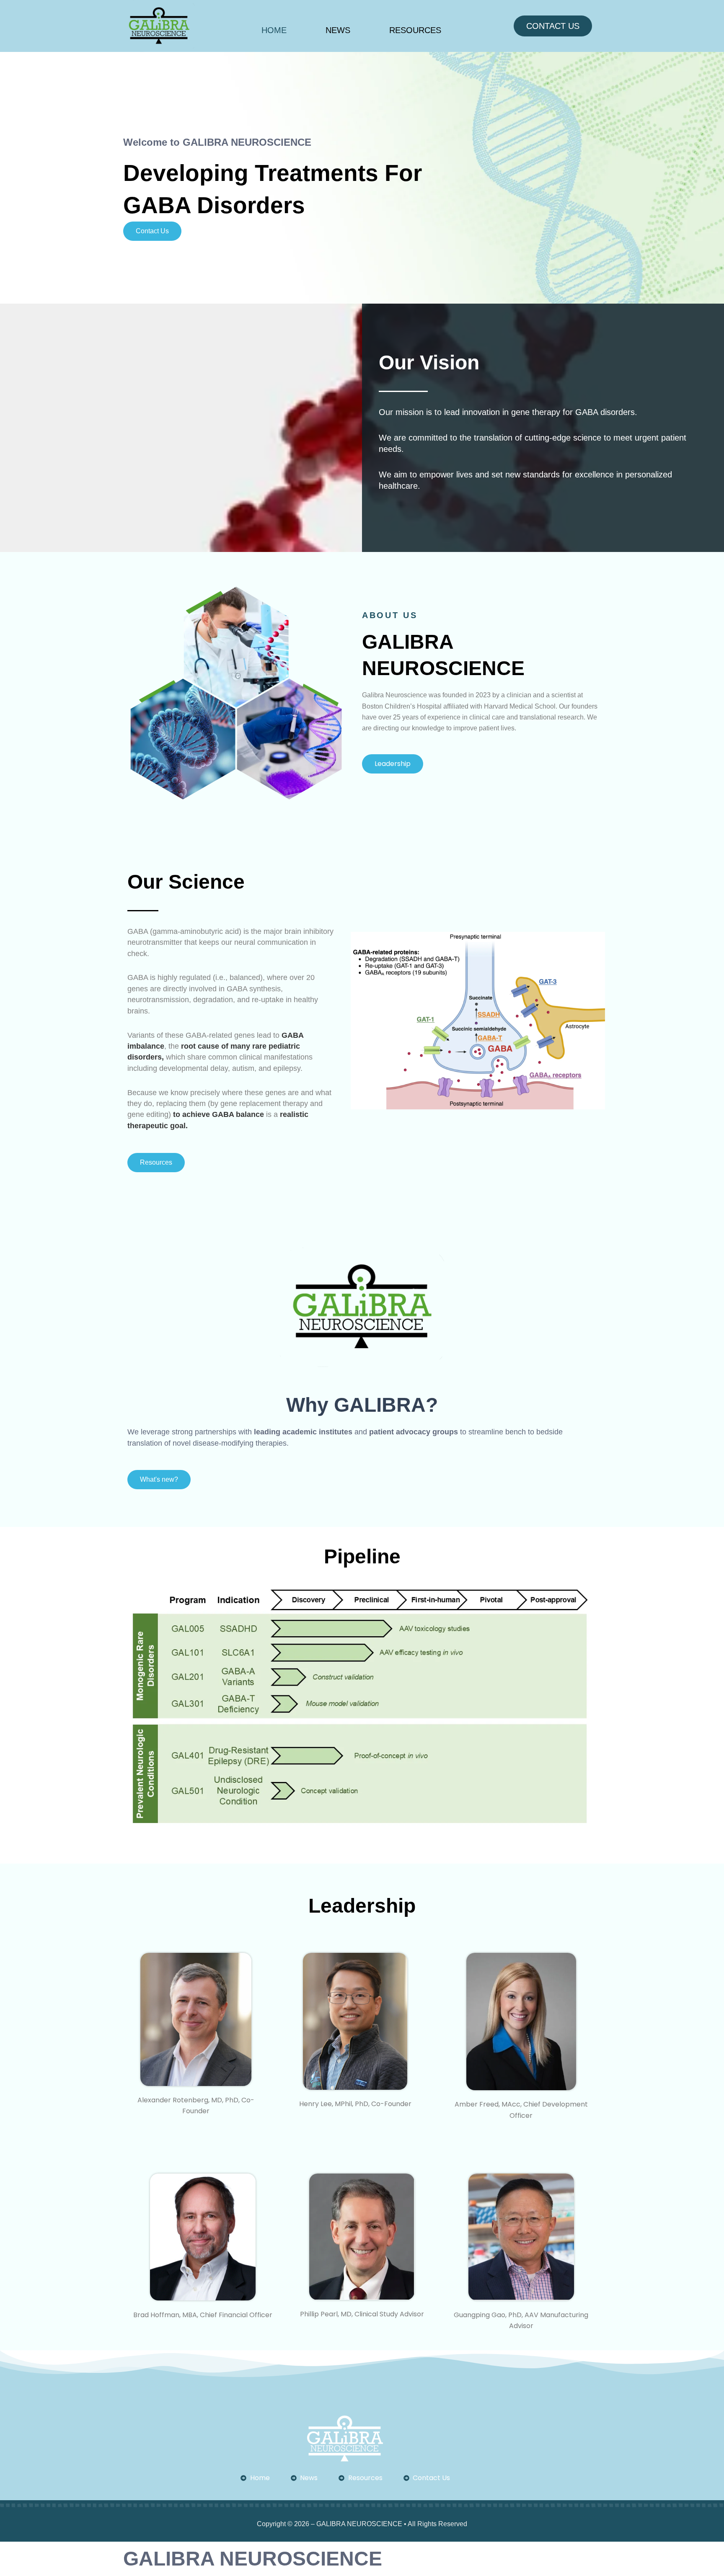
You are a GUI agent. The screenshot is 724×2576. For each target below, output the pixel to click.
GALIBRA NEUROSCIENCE (253, 2559)
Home (274, 30)
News (338, 30)
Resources (415, 30)
